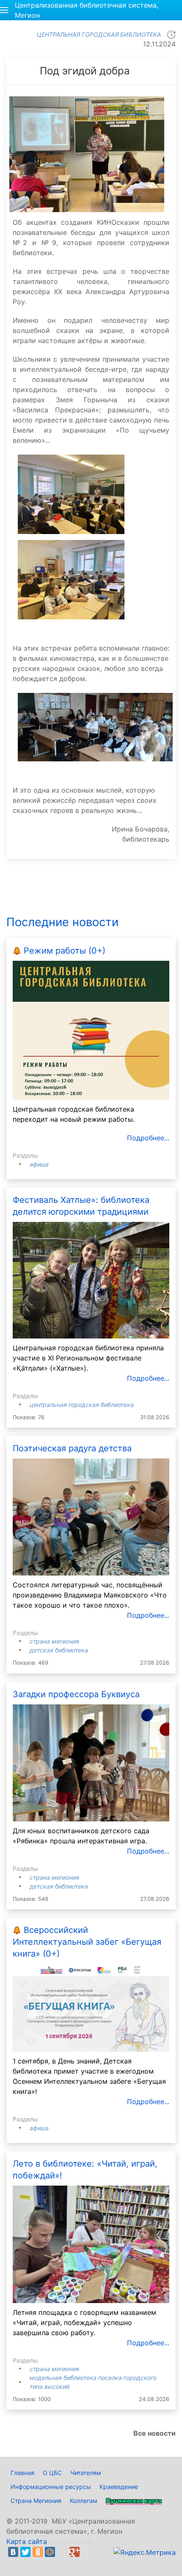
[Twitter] (25, 2552)
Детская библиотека (59, 1650)
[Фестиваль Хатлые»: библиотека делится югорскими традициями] (91, 1279)
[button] (4, 10)
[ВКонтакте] (13, 2552)
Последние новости (62, 922)
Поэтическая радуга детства (72, 1448)
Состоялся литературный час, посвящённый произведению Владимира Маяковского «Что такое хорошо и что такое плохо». (90, 1595)
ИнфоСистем (71, 2541)
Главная (22, 2473)
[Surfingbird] (15, 2562)
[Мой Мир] (50, 2552)
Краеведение (119, 2487)
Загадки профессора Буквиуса (76, 1694)
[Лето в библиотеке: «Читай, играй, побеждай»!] (91, 2243)
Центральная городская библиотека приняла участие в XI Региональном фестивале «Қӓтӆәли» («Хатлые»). (88, 1358)
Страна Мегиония (54, 1641)
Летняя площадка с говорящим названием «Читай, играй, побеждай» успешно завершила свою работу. (84, 2322)
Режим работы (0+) (65, 951)
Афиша (39, 1164)
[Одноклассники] (38, 2552)
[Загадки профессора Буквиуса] (91, 1762)
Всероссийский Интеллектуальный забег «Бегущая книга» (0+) (87, 1942)
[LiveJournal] (62, 2552)
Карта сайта (27, 2541)
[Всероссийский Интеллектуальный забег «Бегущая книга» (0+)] (91, 2007)
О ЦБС (52, 2473)
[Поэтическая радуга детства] (91, 1516)
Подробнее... (148, 1138)
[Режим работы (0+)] (91, 1030)
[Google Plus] (74, 2552)
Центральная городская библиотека (82, 1405)
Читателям (86, 2473)
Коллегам (84, 2501)
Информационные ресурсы (51, 2487)
